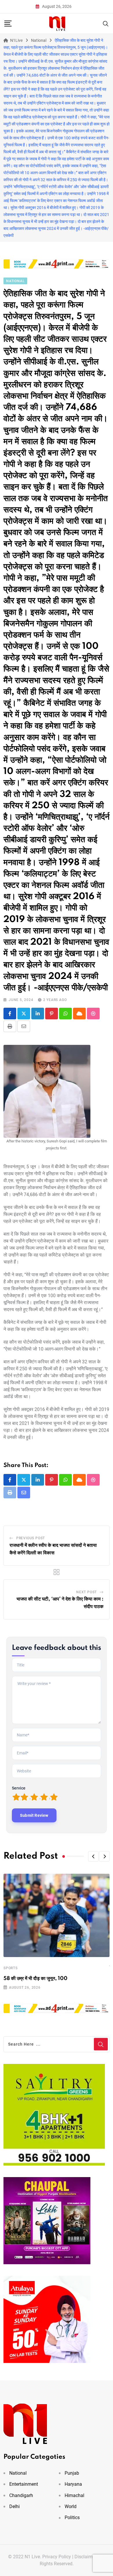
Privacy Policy (57, 2557)
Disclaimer (85, 2557)
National (18, 2473)
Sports (11, 1968)
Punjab (72, 2473)
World (71, 2506)
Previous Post (31, 1538)
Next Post (86, 1592)
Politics (72, 2518)
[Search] (106, 23)
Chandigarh (21, 2495)
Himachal (74, 2495)
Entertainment (24, 2484)
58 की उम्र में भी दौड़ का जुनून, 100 (35, 1979)
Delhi (14, 2506)
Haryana (73, 2484)
